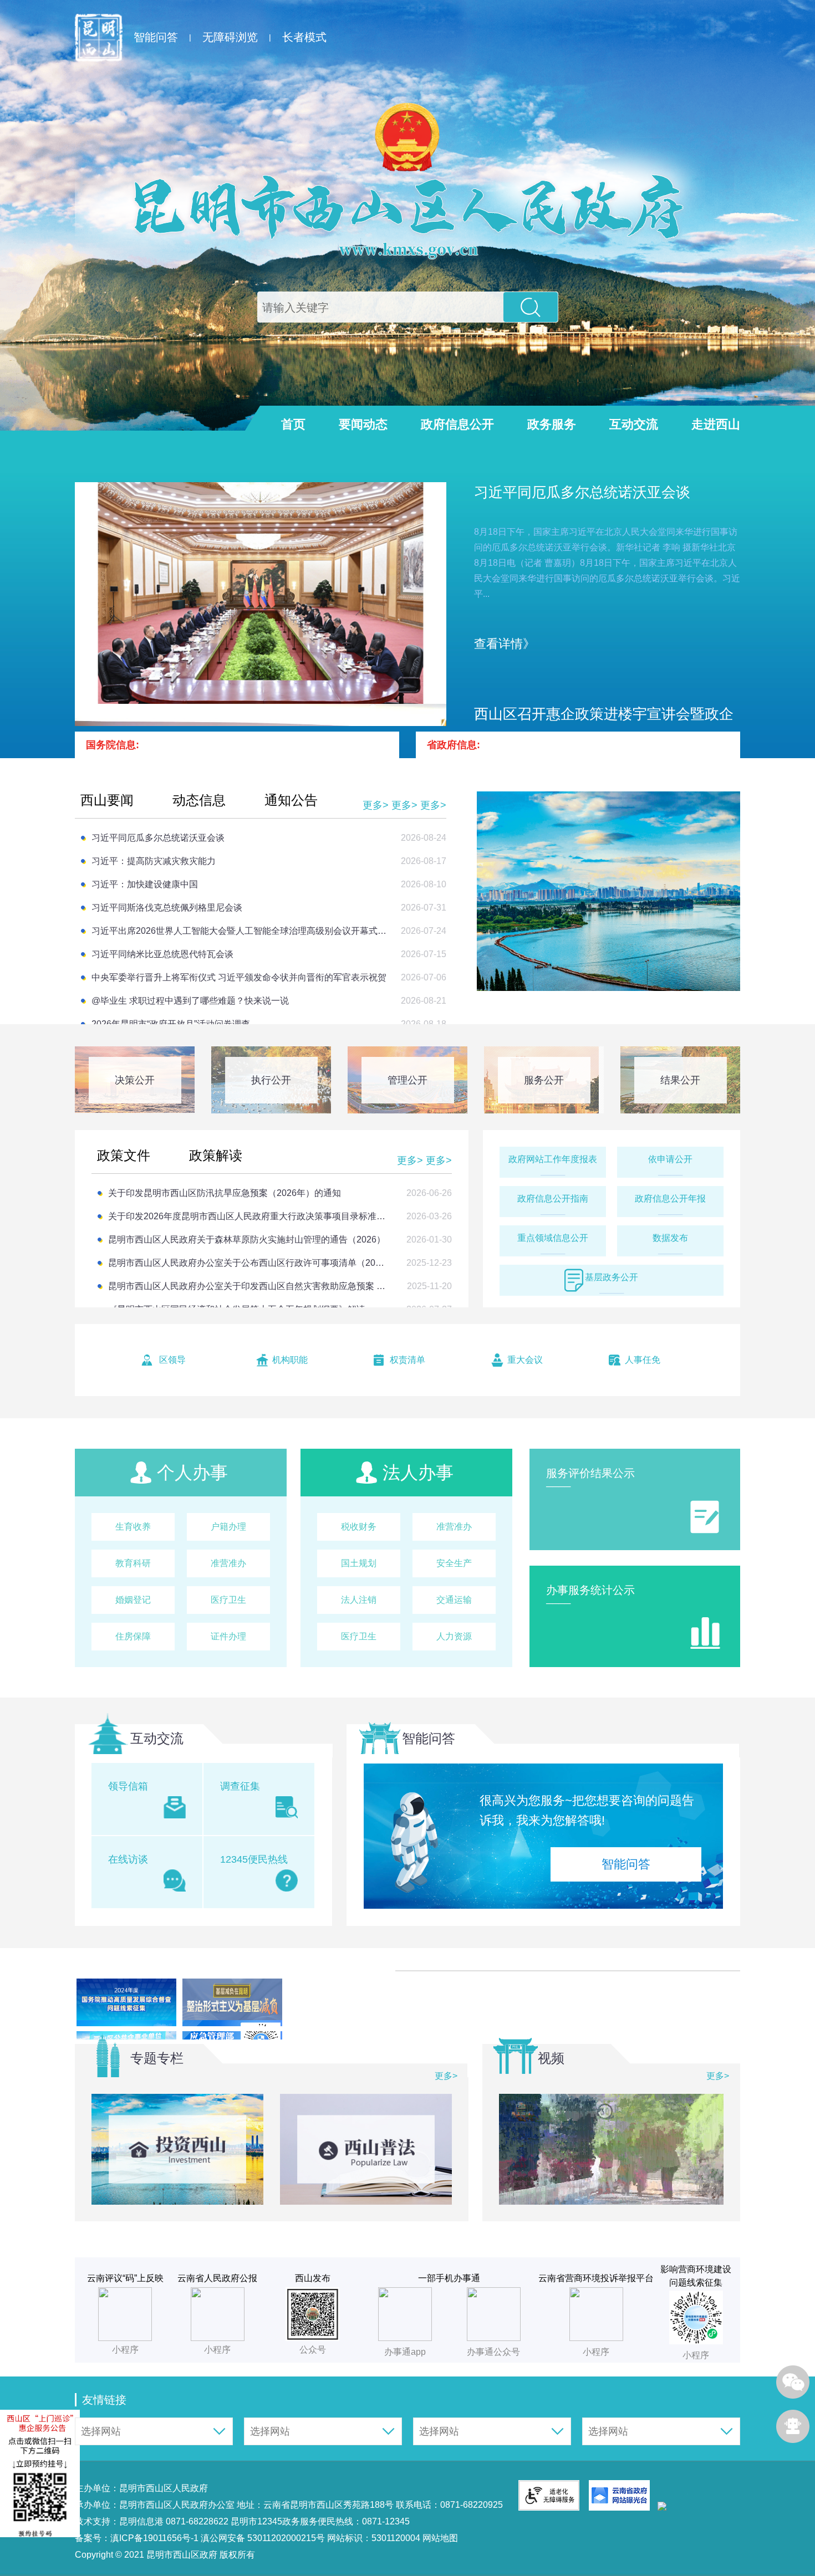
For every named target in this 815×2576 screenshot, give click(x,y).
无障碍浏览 (230, 37)
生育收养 (133, 1527)
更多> (376, 805)
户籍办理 (228, 1527)
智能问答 (156, 37)
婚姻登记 (133, 1600)
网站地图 (439, 2538)
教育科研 (133, 1563)
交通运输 (454, 1600)
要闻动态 (363, 424)
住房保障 (133, 1636)
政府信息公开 (457, 424)
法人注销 (359, 1600)
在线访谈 (128, 1859)
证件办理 (228, 1636)
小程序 (596, 2352)
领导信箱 (128, 1786)
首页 (293, 424)
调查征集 (240, 1786)
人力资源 (454, 1636)
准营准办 (228, 1563)
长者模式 (304, 37)
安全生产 (454, 1563)
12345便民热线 (254, 1859)
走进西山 (716, 424)
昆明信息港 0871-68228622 (174, 2521)
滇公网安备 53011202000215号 (263, 2538)
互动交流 (634, 424)
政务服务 (552, 424)
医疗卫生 (228, 1600)
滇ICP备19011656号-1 (156, 2538)
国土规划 (359, 1563)
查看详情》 (505, 644)
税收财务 (359, 1527)
